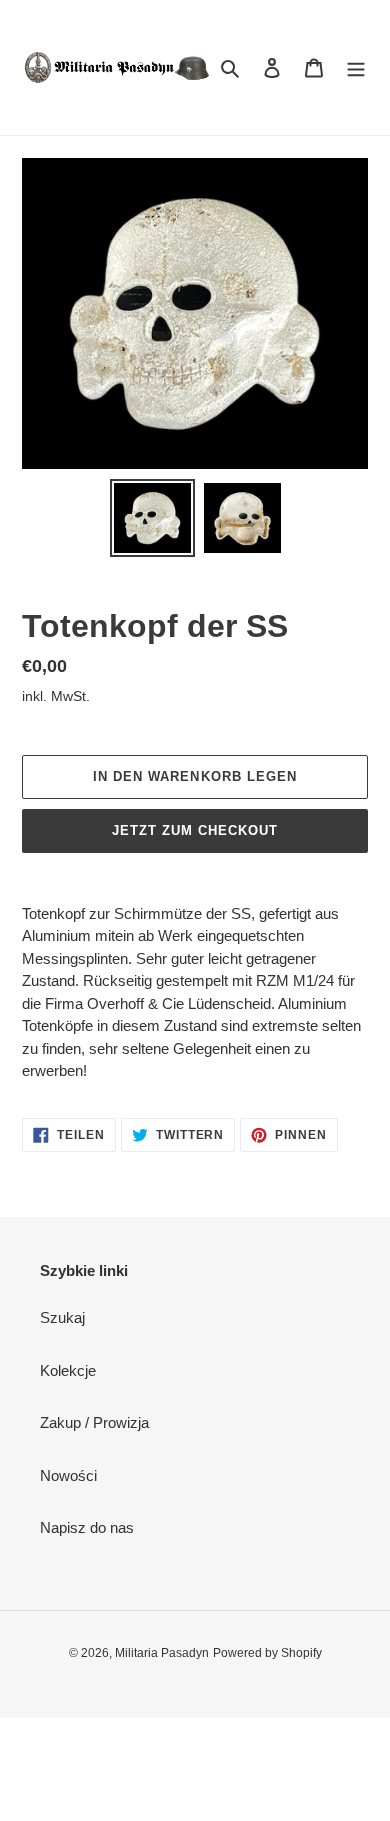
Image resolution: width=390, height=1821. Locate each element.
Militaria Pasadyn (162, 1653)
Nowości (68, 1475)
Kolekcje (68, 1370)
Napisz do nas (87, 1527)
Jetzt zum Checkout (195, 830)
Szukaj (62, 1317)
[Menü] (356, 67)
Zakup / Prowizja (94, 1422)
